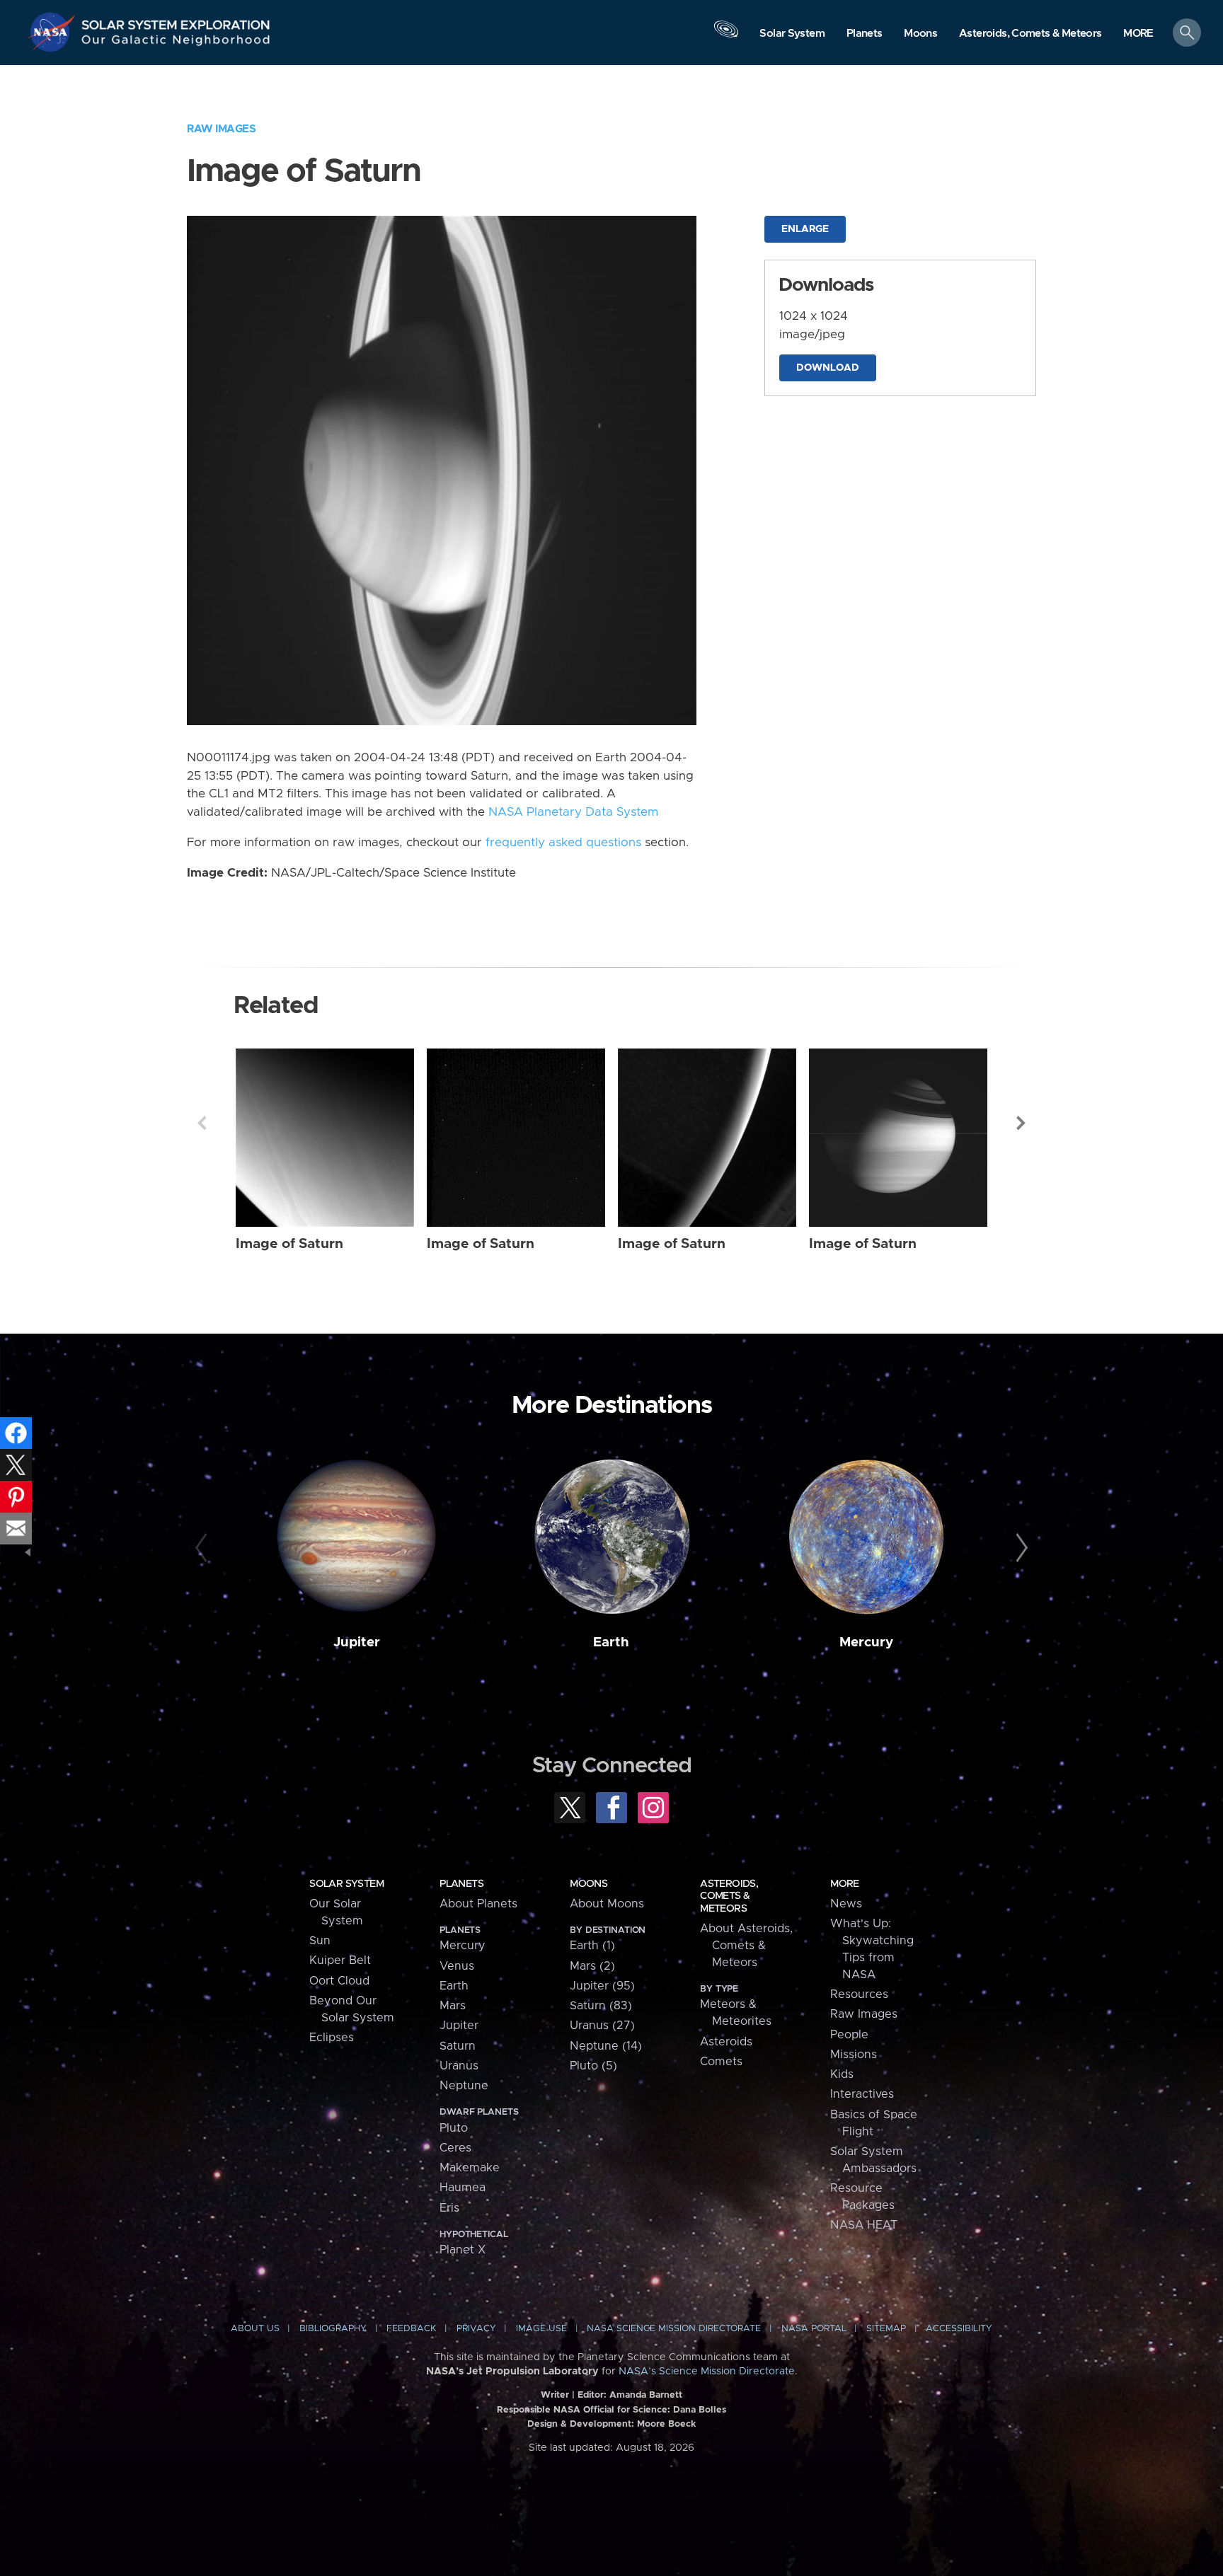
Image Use (541, 2329)
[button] (1138, 34)
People (849, 2035)
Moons (588, 1884)
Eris (449, 2208)
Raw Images (221, 129)
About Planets (478, 1904)
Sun (320, 1941)
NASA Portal (814, 2329)
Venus (457, 1966)
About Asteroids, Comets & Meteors (746, 1946)
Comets (721, 2062)
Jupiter (357, 1642)
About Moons (607, 1904)
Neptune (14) (606, 2046)
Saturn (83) (601, 2006)
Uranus (459, 2066)
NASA (54, 32)
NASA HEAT (864, 2225)
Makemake (470, 2168)
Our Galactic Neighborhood (176, 43)
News (846, 1904)
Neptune (464, 2086)
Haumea (463, 2188)
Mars (453, 2006)
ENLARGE (805, 229)
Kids (842, 2074)
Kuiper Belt (340, 1960)
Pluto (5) (593, 2066)
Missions (854, 2055)
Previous (202, 1123)
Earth (611, 1642)
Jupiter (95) (602, 1986)
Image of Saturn (289, 1244)
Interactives (862, 2094)
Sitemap (886, 2329)
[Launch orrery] (726, 36)
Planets (461, 1884)
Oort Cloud (339, 1981)
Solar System (346, 1884)
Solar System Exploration (176, 21)
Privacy (476, 2329)
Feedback (411, 2329)
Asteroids (726, 2042)
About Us (255, 2329)
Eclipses (332, 2038)
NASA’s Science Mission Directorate (707, 2372)
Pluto (454, 2128)
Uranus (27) (602, 2026)
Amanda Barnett (646, 2395)
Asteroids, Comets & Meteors (729, 1896)
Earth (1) (592, 1946)
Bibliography (333, 2329)
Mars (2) (592, 1966)
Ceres (455, 2148)
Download (828, 368)
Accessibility (959, 2329)
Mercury (866, 1642)
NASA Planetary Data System (573, 812)
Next (1021, 1123)
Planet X (463, 2250)
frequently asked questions (563, 843)
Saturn (458, 2046)
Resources (859, 1994)
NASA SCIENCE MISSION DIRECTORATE (674, 2329)
